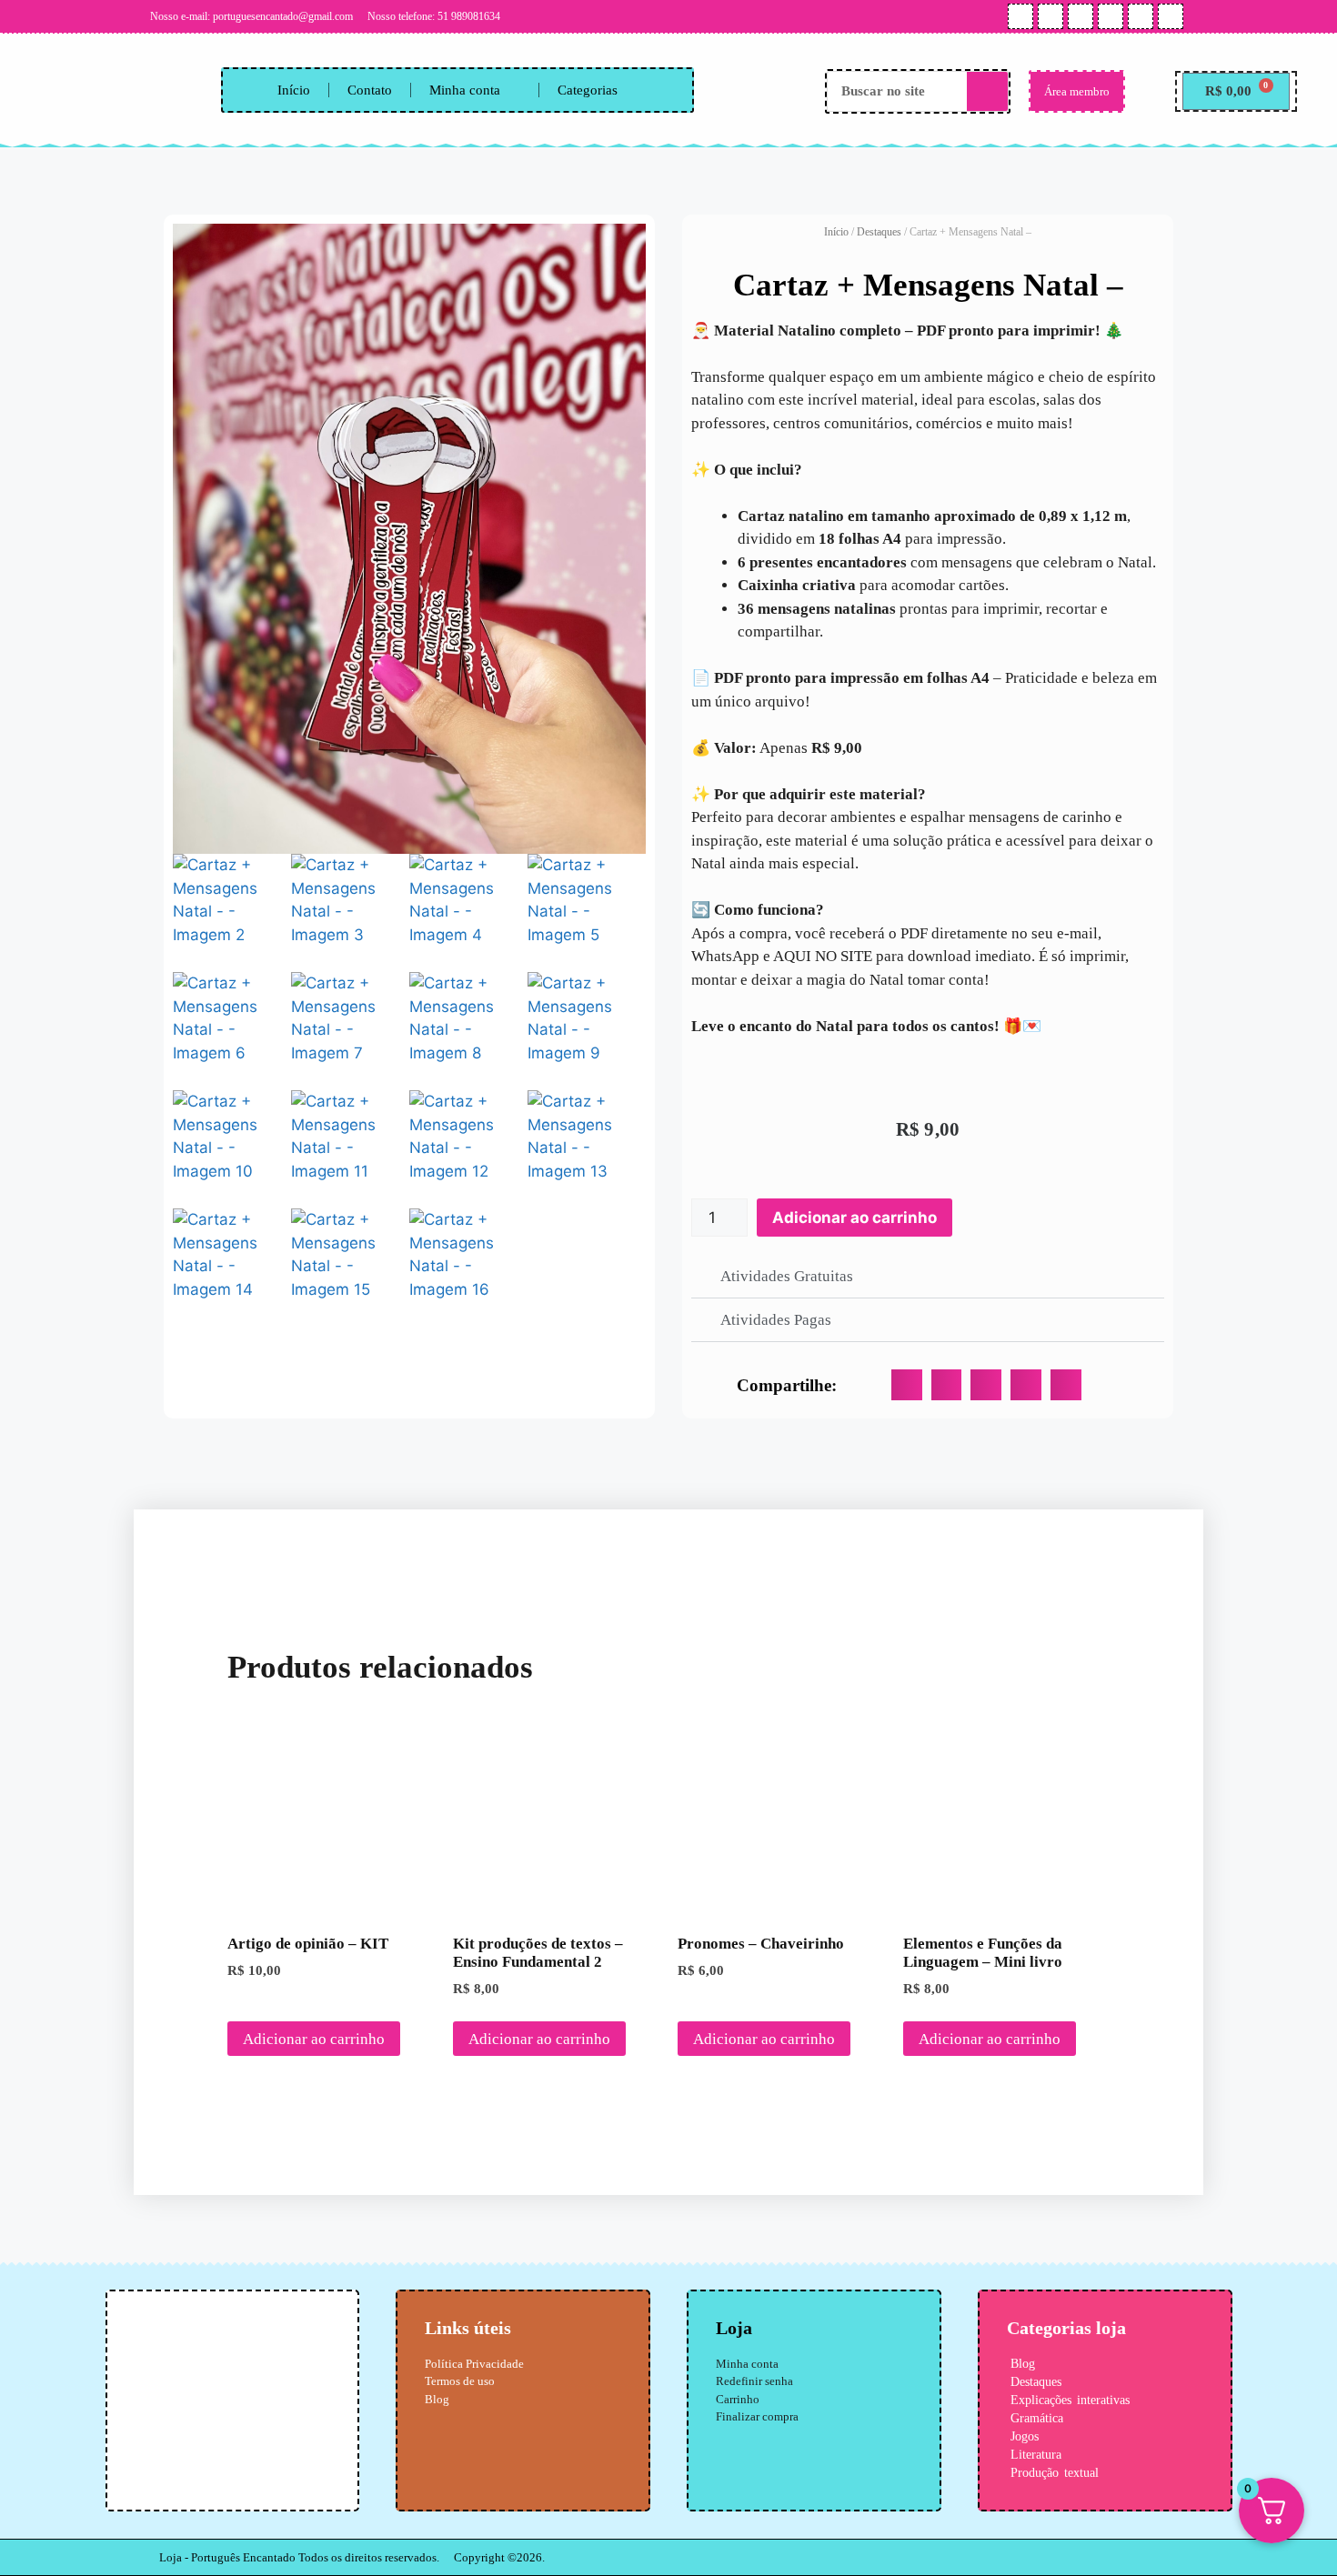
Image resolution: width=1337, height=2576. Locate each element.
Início (294, 90)
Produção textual (1055, 2473)
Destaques (879, 232)
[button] (928, 1277)
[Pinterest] (1111, 16)
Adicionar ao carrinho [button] (314, 2039)
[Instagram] (1020, 16)
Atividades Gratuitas (787, 1276)
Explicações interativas (1070, 2400)
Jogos (1025, 2436)
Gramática (1037, 2418)
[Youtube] (1050, 16)
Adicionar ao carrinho (854, 1218)
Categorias (588, 90)
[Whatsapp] (1081, 16)
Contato (370, 90)
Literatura (1036, 2455)
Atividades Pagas (776, 1320)
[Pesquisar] (987, 91)
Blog (1023, 2364)
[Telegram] (1141, 16)
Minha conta (465, 90)
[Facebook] (1171, 16)
